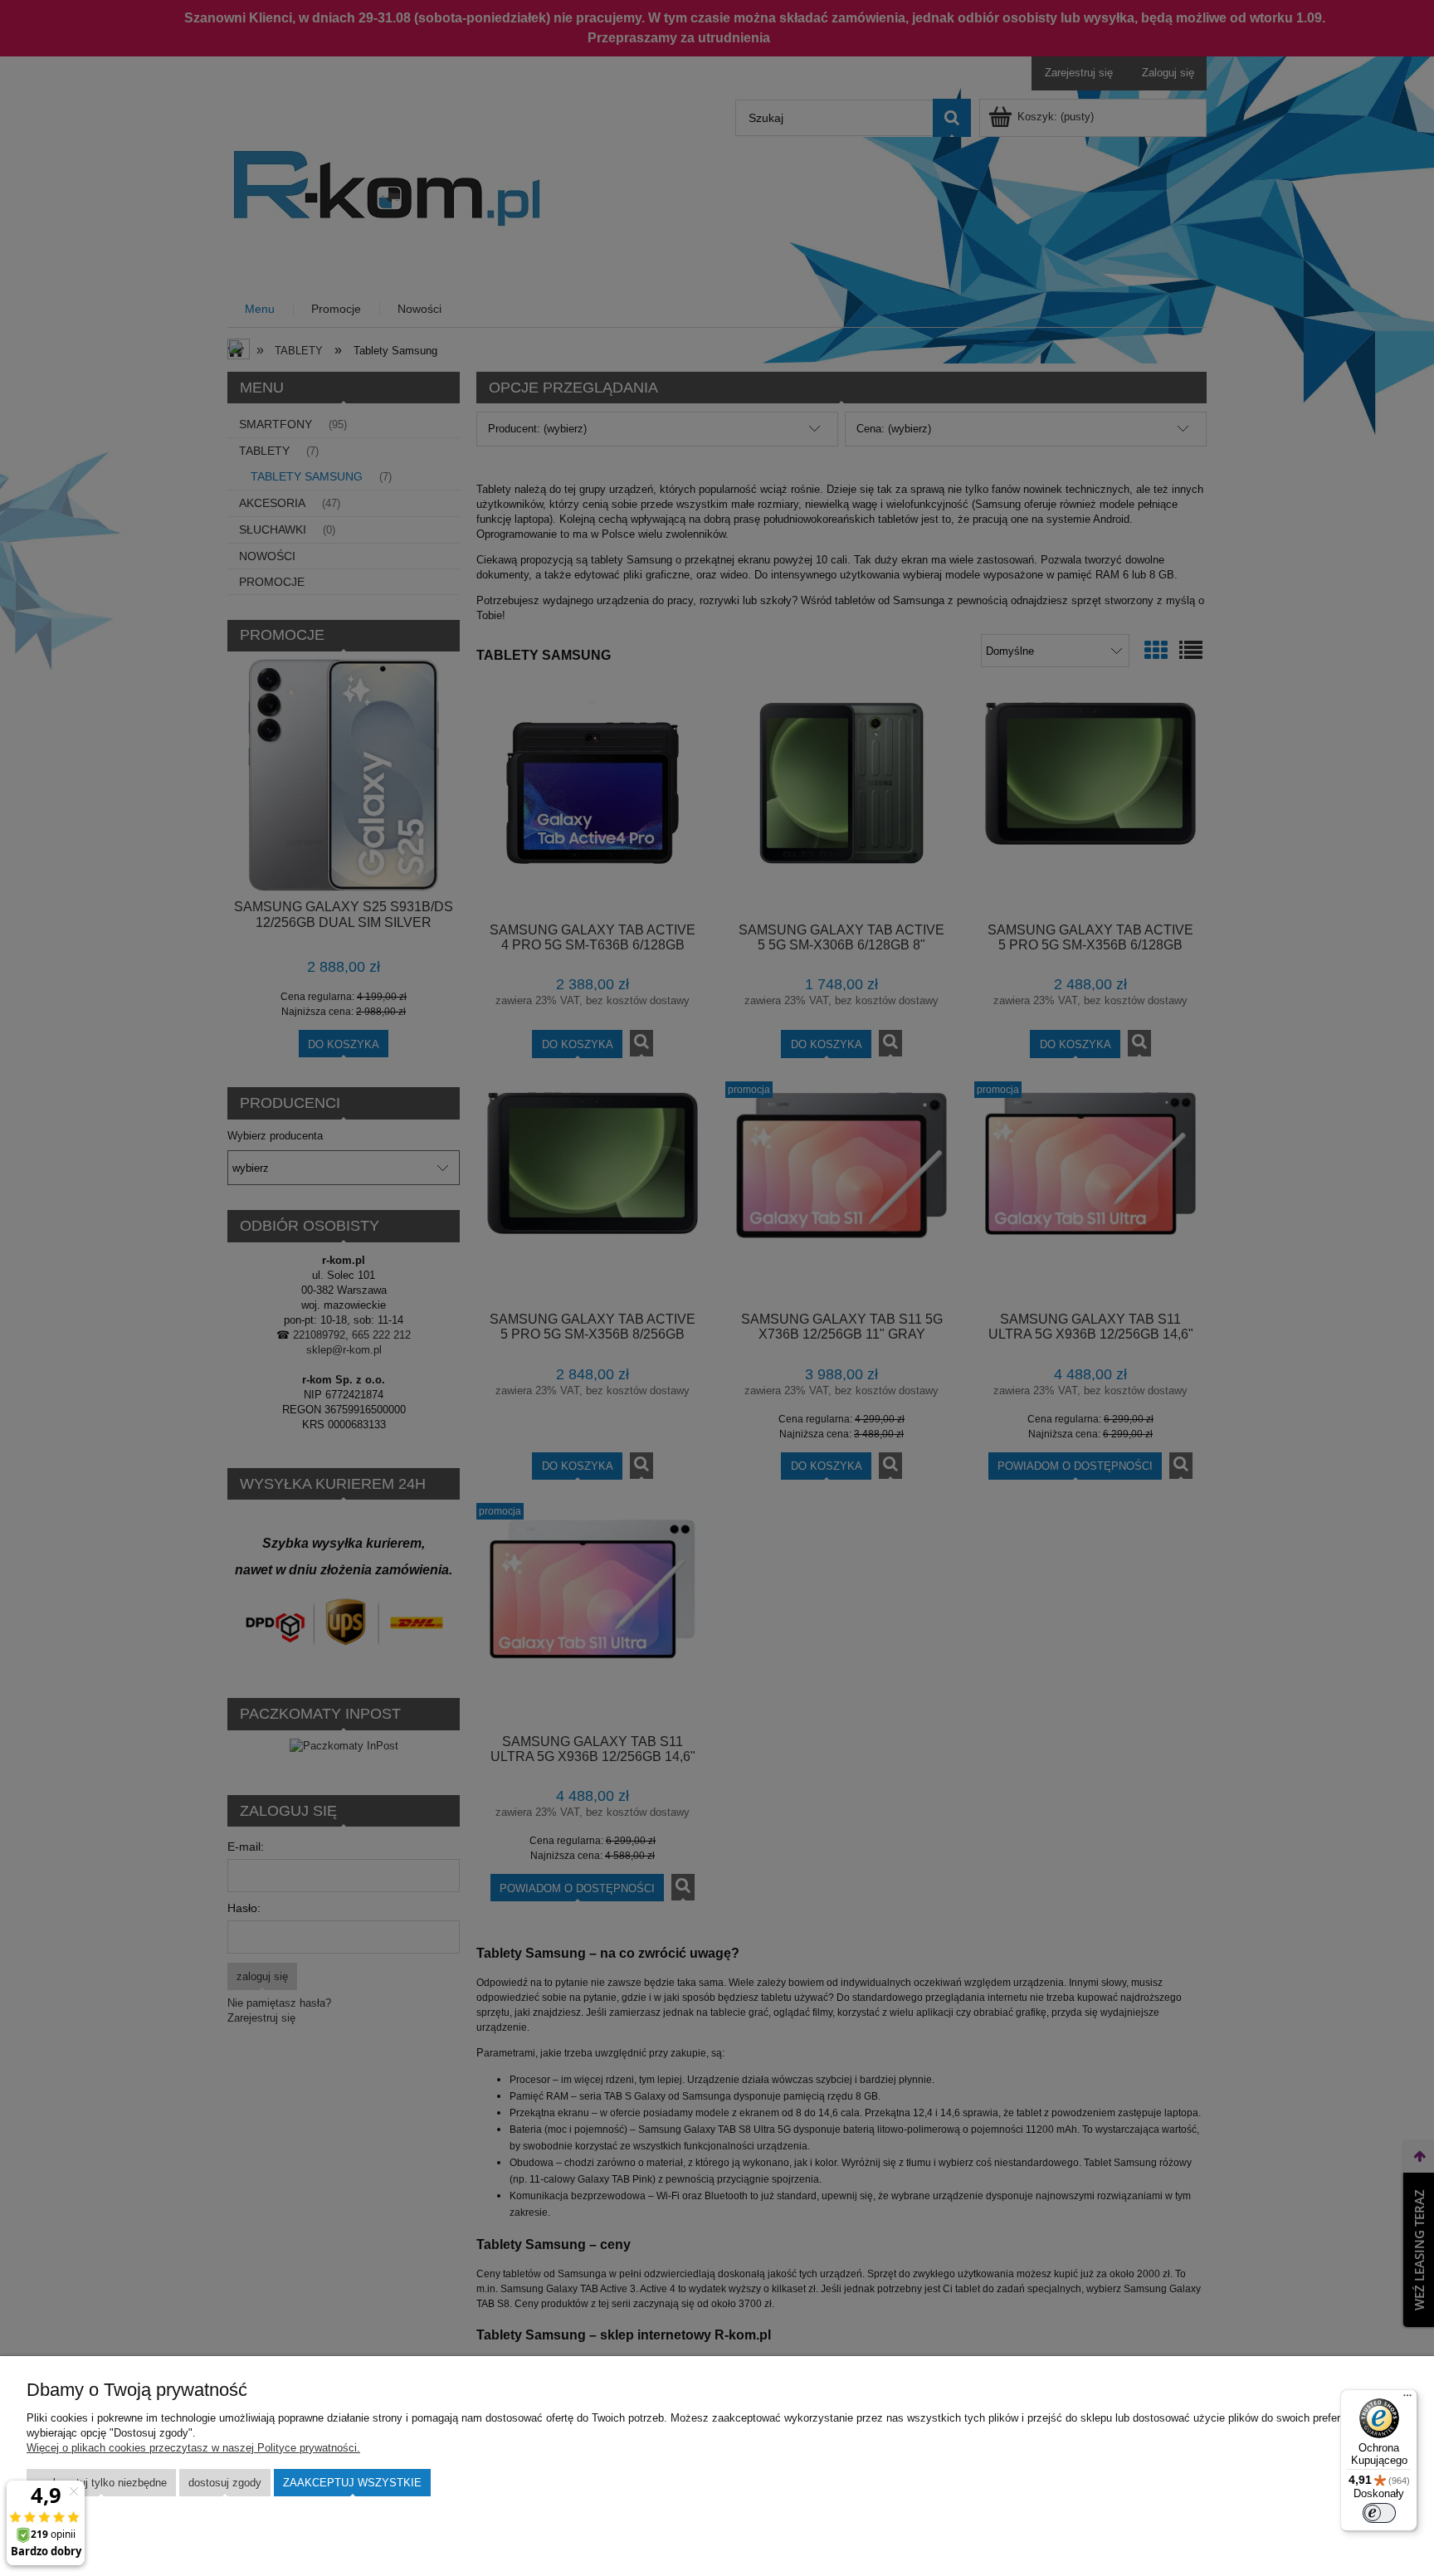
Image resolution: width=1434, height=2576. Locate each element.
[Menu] (1407, 2399)
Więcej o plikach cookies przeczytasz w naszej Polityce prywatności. (193, 2448)
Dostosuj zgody (225, 2483)
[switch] (1379, 2513)
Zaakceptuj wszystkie (352, 2483)
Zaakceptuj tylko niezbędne (101, 2483)
